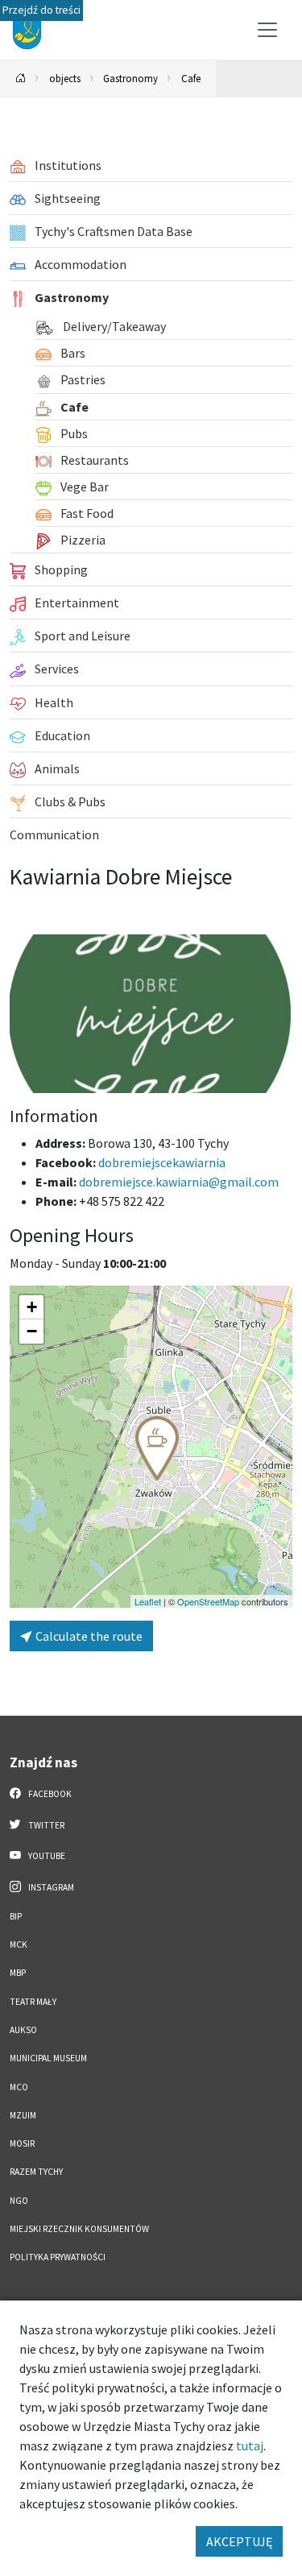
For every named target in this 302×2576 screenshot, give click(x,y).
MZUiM (23, 2115)
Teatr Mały (33, 2002)
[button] (157, 1448)
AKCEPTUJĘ (239, 2541)
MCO (19, 2087)
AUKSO (23, 2030)
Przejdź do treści (41, 10)
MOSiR (22, 2143)
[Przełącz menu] (267, 30)
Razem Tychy (36, 2172)
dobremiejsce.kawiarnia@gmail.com (179, 1182)
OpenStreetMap (208, 1601)
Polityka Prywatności (58, 2257)
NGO (19, 2201)
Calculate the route (88, 1636)
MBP (18, 1973)
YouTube (46, 1856)
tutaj (250, 2446)
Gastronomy (130, 78)
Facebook (49, 1794)
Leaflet (148, 1601)
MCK (19, 1944)
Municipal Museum (48, 2058)
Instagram (50, 1887)
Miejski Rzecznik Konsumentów (79, 2229)
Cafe (191, 78)
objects (65, 78)
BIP (16, 1916)
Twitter (46, 1825)
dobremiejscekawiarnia (162, 1162)
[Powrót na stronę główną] (21, 79)
